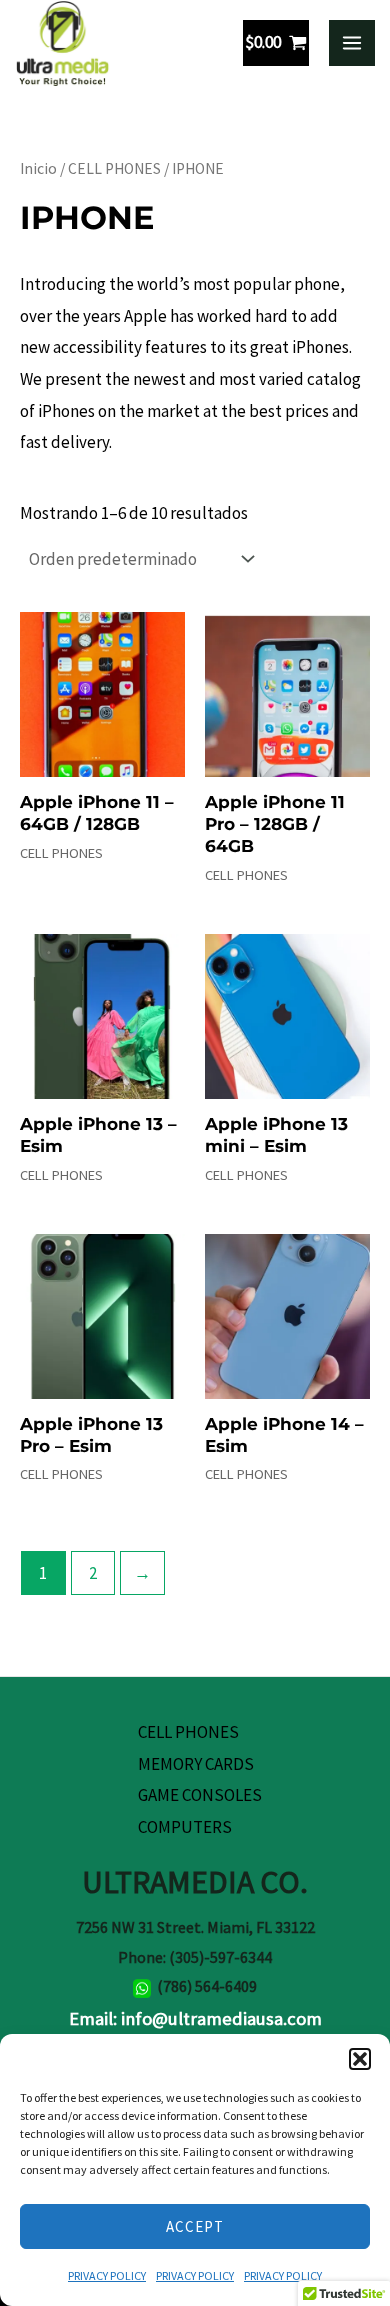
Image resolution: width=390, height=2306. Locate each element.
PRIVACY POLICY (107, 2275)
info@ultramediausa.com (221, 2018)
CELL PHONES (114, 168)
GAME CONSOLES (200, 1795)
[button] (360, 2059)
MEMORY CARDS (196, 1764)
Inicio (38, 168)
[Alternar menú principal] (352, 43)
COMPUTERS (185, 1827)
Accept (195, 2226)
